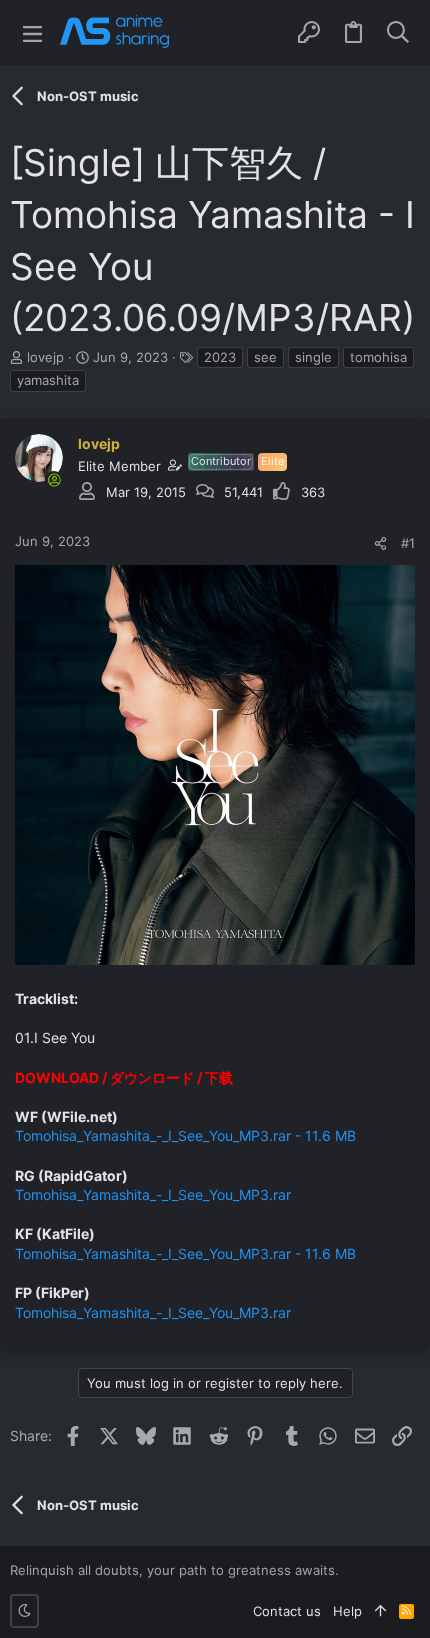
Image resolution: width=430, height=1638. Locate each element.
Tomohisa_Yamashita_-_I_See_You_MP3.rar (153, 1194)
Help (347, 1611)
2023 (220, 357)
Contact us (287, 1611)
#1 (408, 543)
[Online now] (54, 480)
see (265, 357)
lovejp (45, 357)
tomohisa (378, 357)
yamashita (48, 380)
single (313, 357)
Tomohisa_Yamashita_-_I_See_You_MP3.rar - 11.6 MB (185, 1135)
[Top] (380, 1611)
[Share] (380, 543)
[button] (32, 32)
